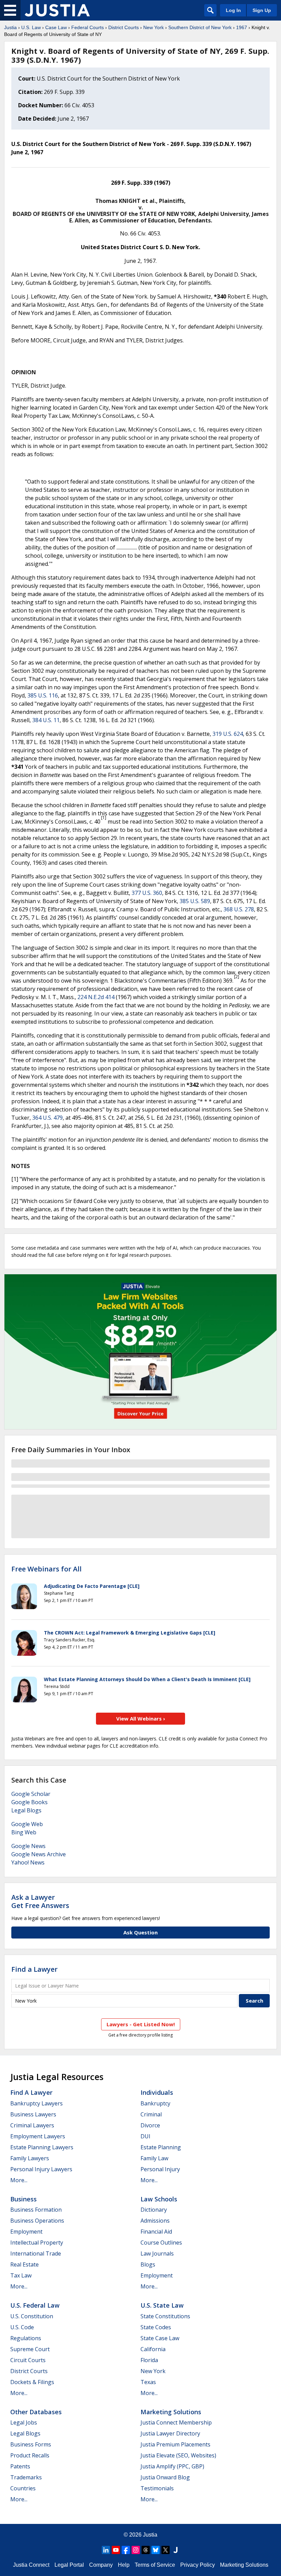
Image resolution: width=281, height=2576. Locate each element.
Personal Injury (160, 2169)
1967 (242, 27)
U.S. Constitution (32, 2316)
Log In (233, 10)
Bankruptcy (155, 2103)
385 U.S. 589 (195, 901)
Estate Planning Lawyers (42, 2147)
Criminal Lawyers (32, 2125)
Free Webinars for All (46, 1569)
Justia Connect (31, 2565)
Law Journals (157, 2253)
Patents (20, 2466)
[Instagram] (136, 2550)
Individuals (157, 2092)
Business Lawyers (33, 2114)
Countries (23, 2488)
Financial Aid (156, 2232)
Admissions (155, 2221)
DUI (145, 2136)
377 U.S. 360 (147, 893)
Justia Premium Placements (175, 2444)
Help (124, 2565)
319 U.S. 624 (228, 734)
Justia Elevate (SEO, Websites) (178, 2455)
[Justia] (57, 10)
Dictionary (154, 2210)
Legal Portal (69, 2565)
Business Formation (36, 2210)
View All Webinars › (141, 1718)
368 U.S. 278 (239, 909)
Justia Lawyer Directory (170, 2433)
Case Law (56, 27)
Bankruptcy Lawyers (36, 2103)
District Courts (124, 27)
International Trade (36, 2253)
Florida (149, 2360)
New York (154, 27)
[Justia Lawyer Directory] (175, 2550)
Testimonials (157, 2488)
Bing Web (24, 1832)
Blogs (148, 2264)
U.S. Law (31, 27)
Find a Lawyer (34, 1969)
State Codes (156, 2327)
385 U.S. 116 (43, 695)
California (153, 2349)
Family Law (154, 2158)
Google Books (29, 1802)
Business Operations (37, 2221)
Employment (26, 2232)
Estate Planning (161, 2147)
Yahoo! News (28, 1862)
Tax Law (21, 2275)
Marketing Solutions (171, 2412)
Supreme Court (30, 2349)
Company (101, 2565)
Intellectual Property (37, 2243)
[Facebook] (126, 2550)
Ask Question (140, 1932)
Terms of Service (155, 2565)
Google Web (27, 1824)
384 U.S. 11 (46, 720)
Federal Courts (88, 27)
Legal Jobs (24, 2422)
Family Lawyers (30, 2158)
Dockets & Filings (32, 2382)
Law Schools (159, 2199)
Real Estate (25, 2264)
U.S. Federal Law (35, 2305)
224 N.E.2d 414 (96, 997)
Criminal (151, 2114)
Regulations (26, 2338)
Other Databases (36, 2412)
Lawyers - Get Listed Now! (141, 2024)
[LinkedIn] (106, 2550)
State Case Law (160, 2338)
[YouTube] (116, 2550)
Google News (28, 1846)
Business (23, 2199)
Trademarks (26, 2477)
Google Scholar (31, 1794)
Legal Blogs (26, 1810)
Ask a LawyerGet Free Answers (40, 1901)
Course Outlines (161, 2243)
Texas (148, 2382)
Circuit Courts (28, 2360)
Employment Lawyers (38, 2136)
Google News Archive (39, 1854)
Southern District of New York (200, 27)
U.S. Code (22, 2327)
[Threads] (146, 2550)
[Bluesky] (156, 2550)
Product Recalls (30, 2455)
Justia (10, 27)
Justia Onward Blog (165, 2477)
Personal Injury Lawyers (41, 2169)
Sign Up (262, 10)
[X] (166, 2550)
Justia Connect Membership (176, 2422)
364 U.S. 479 (47, 1118)
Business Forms (31, 2444)
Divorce (150, 2125)
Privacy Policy (198, 2565)
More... (19, 2180)
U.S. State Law (162, 2305)
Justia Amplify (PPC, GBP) (172, 2466)
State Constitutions (165, 2316)
